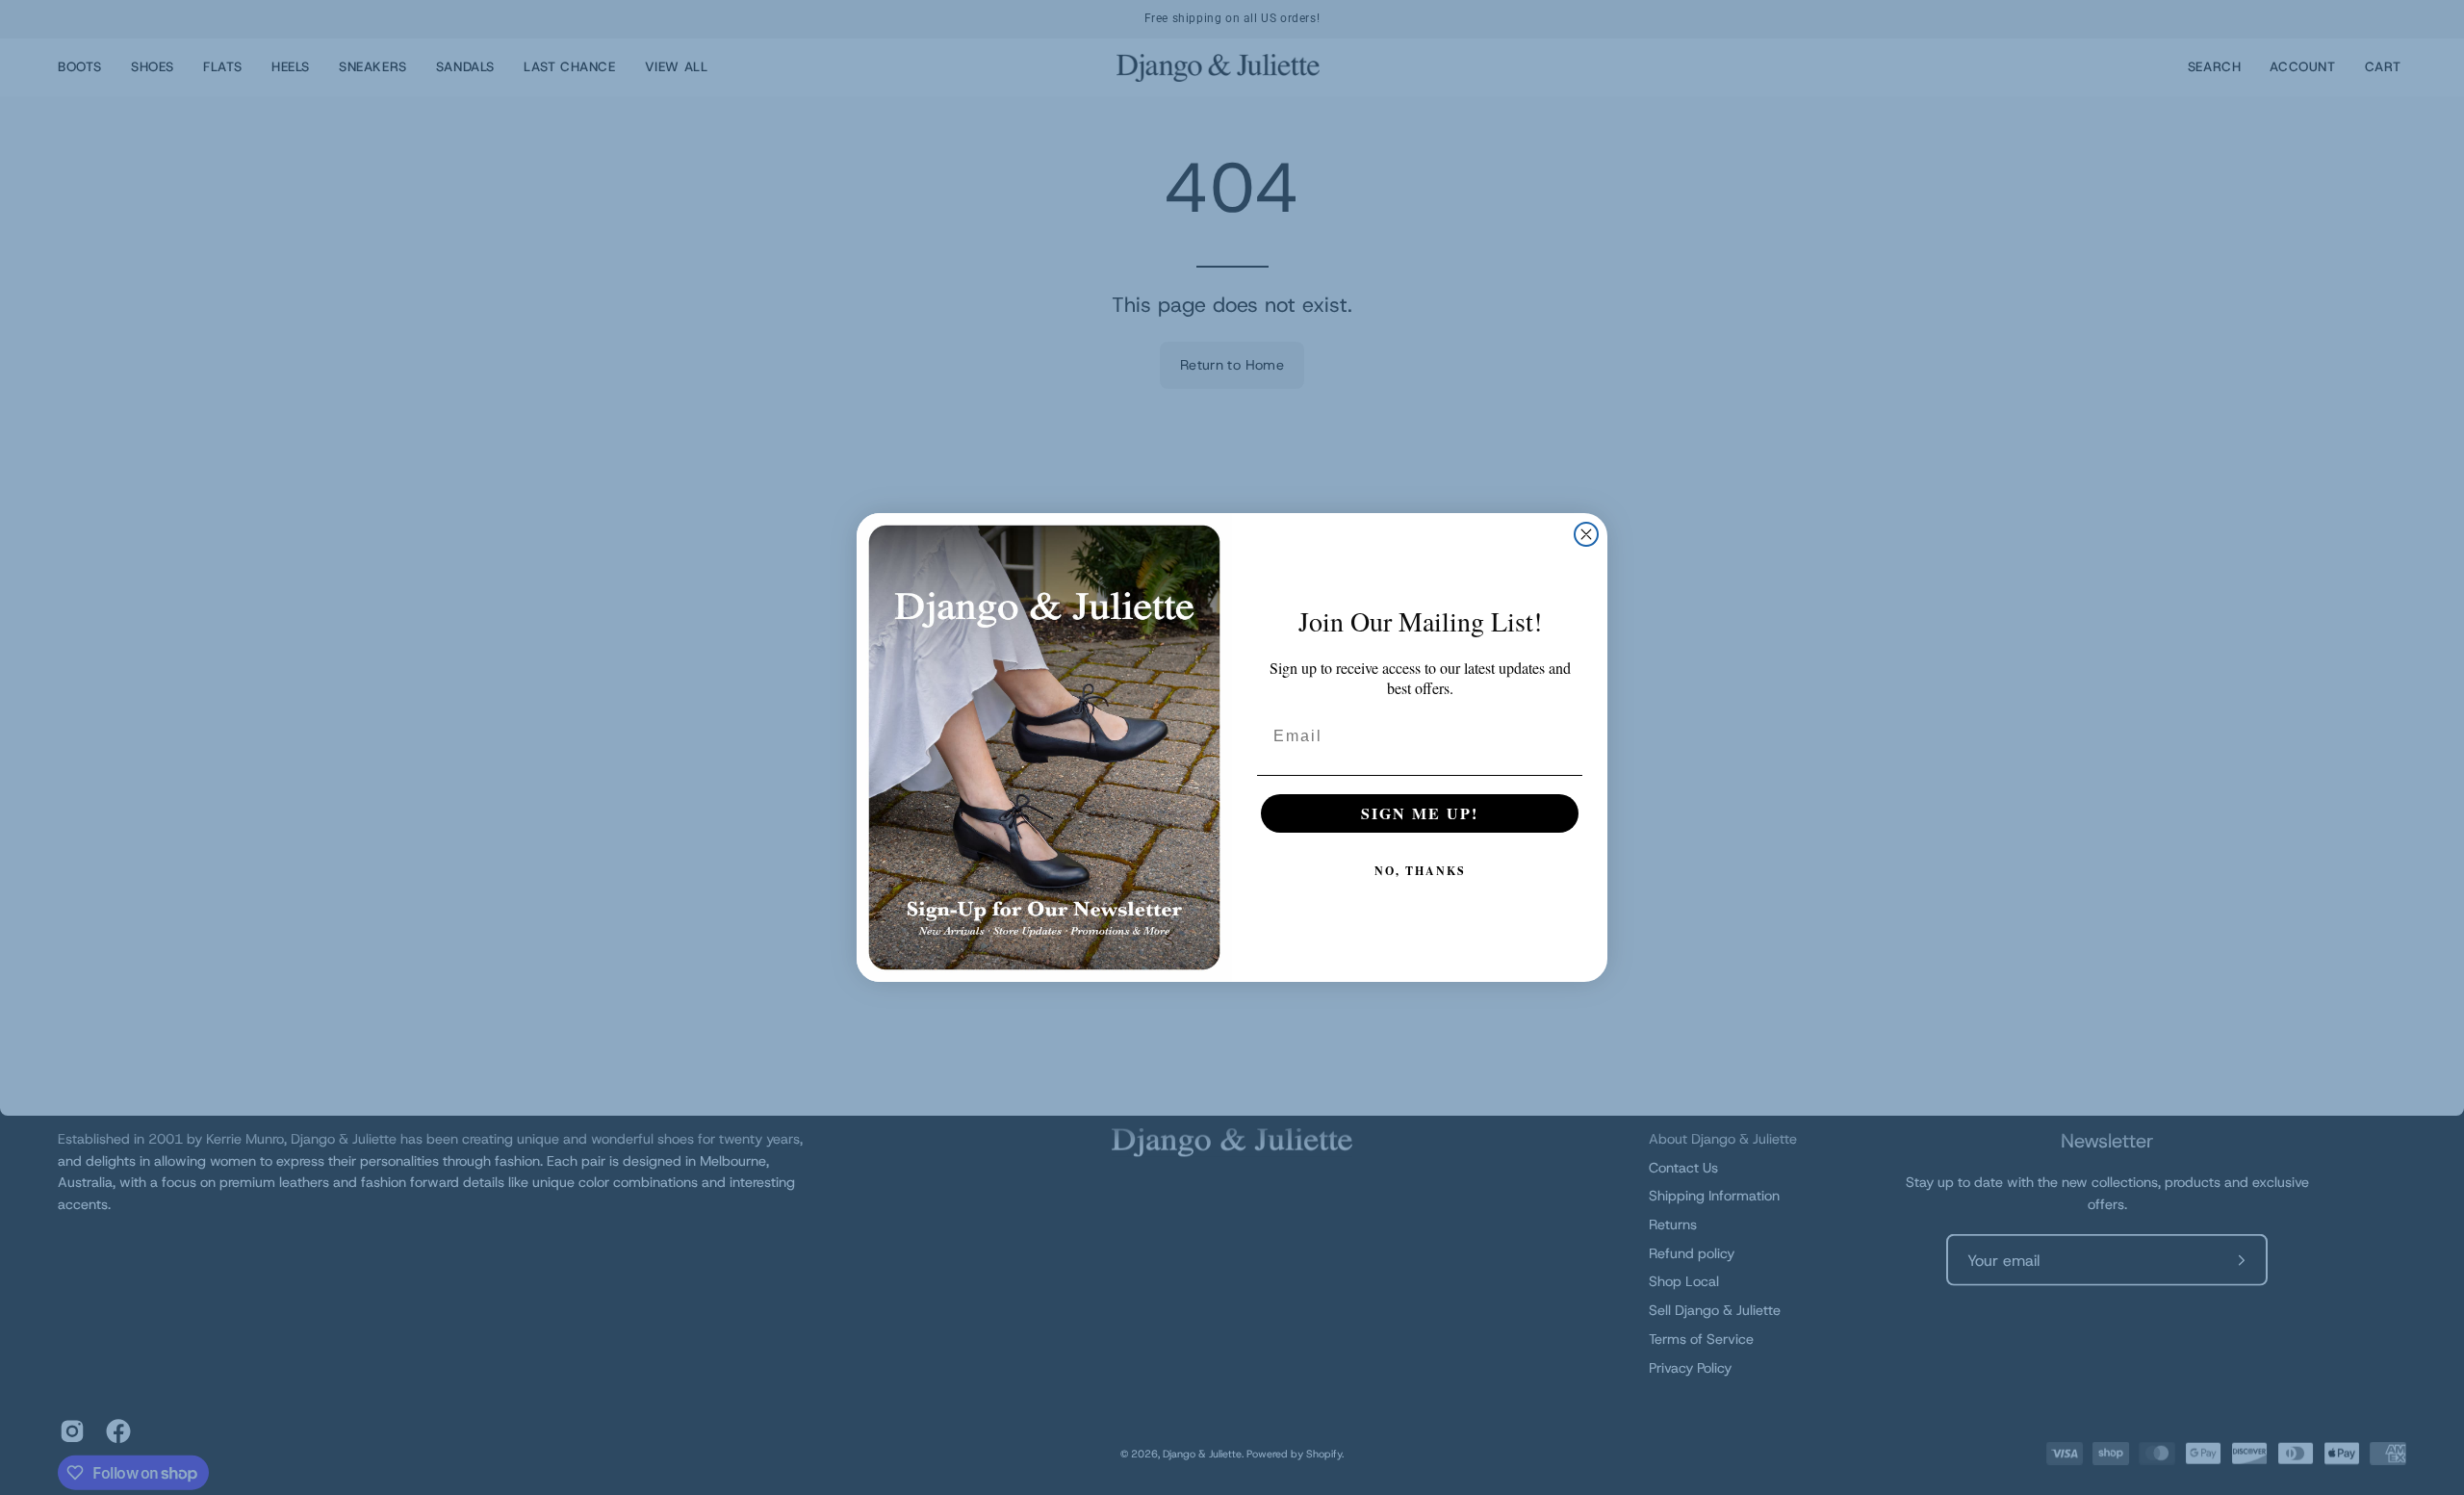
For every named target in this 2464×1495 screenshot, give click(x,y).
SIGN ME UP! (1420, 813)
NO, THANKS (1420, 871)
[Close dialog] (1586, 534)
